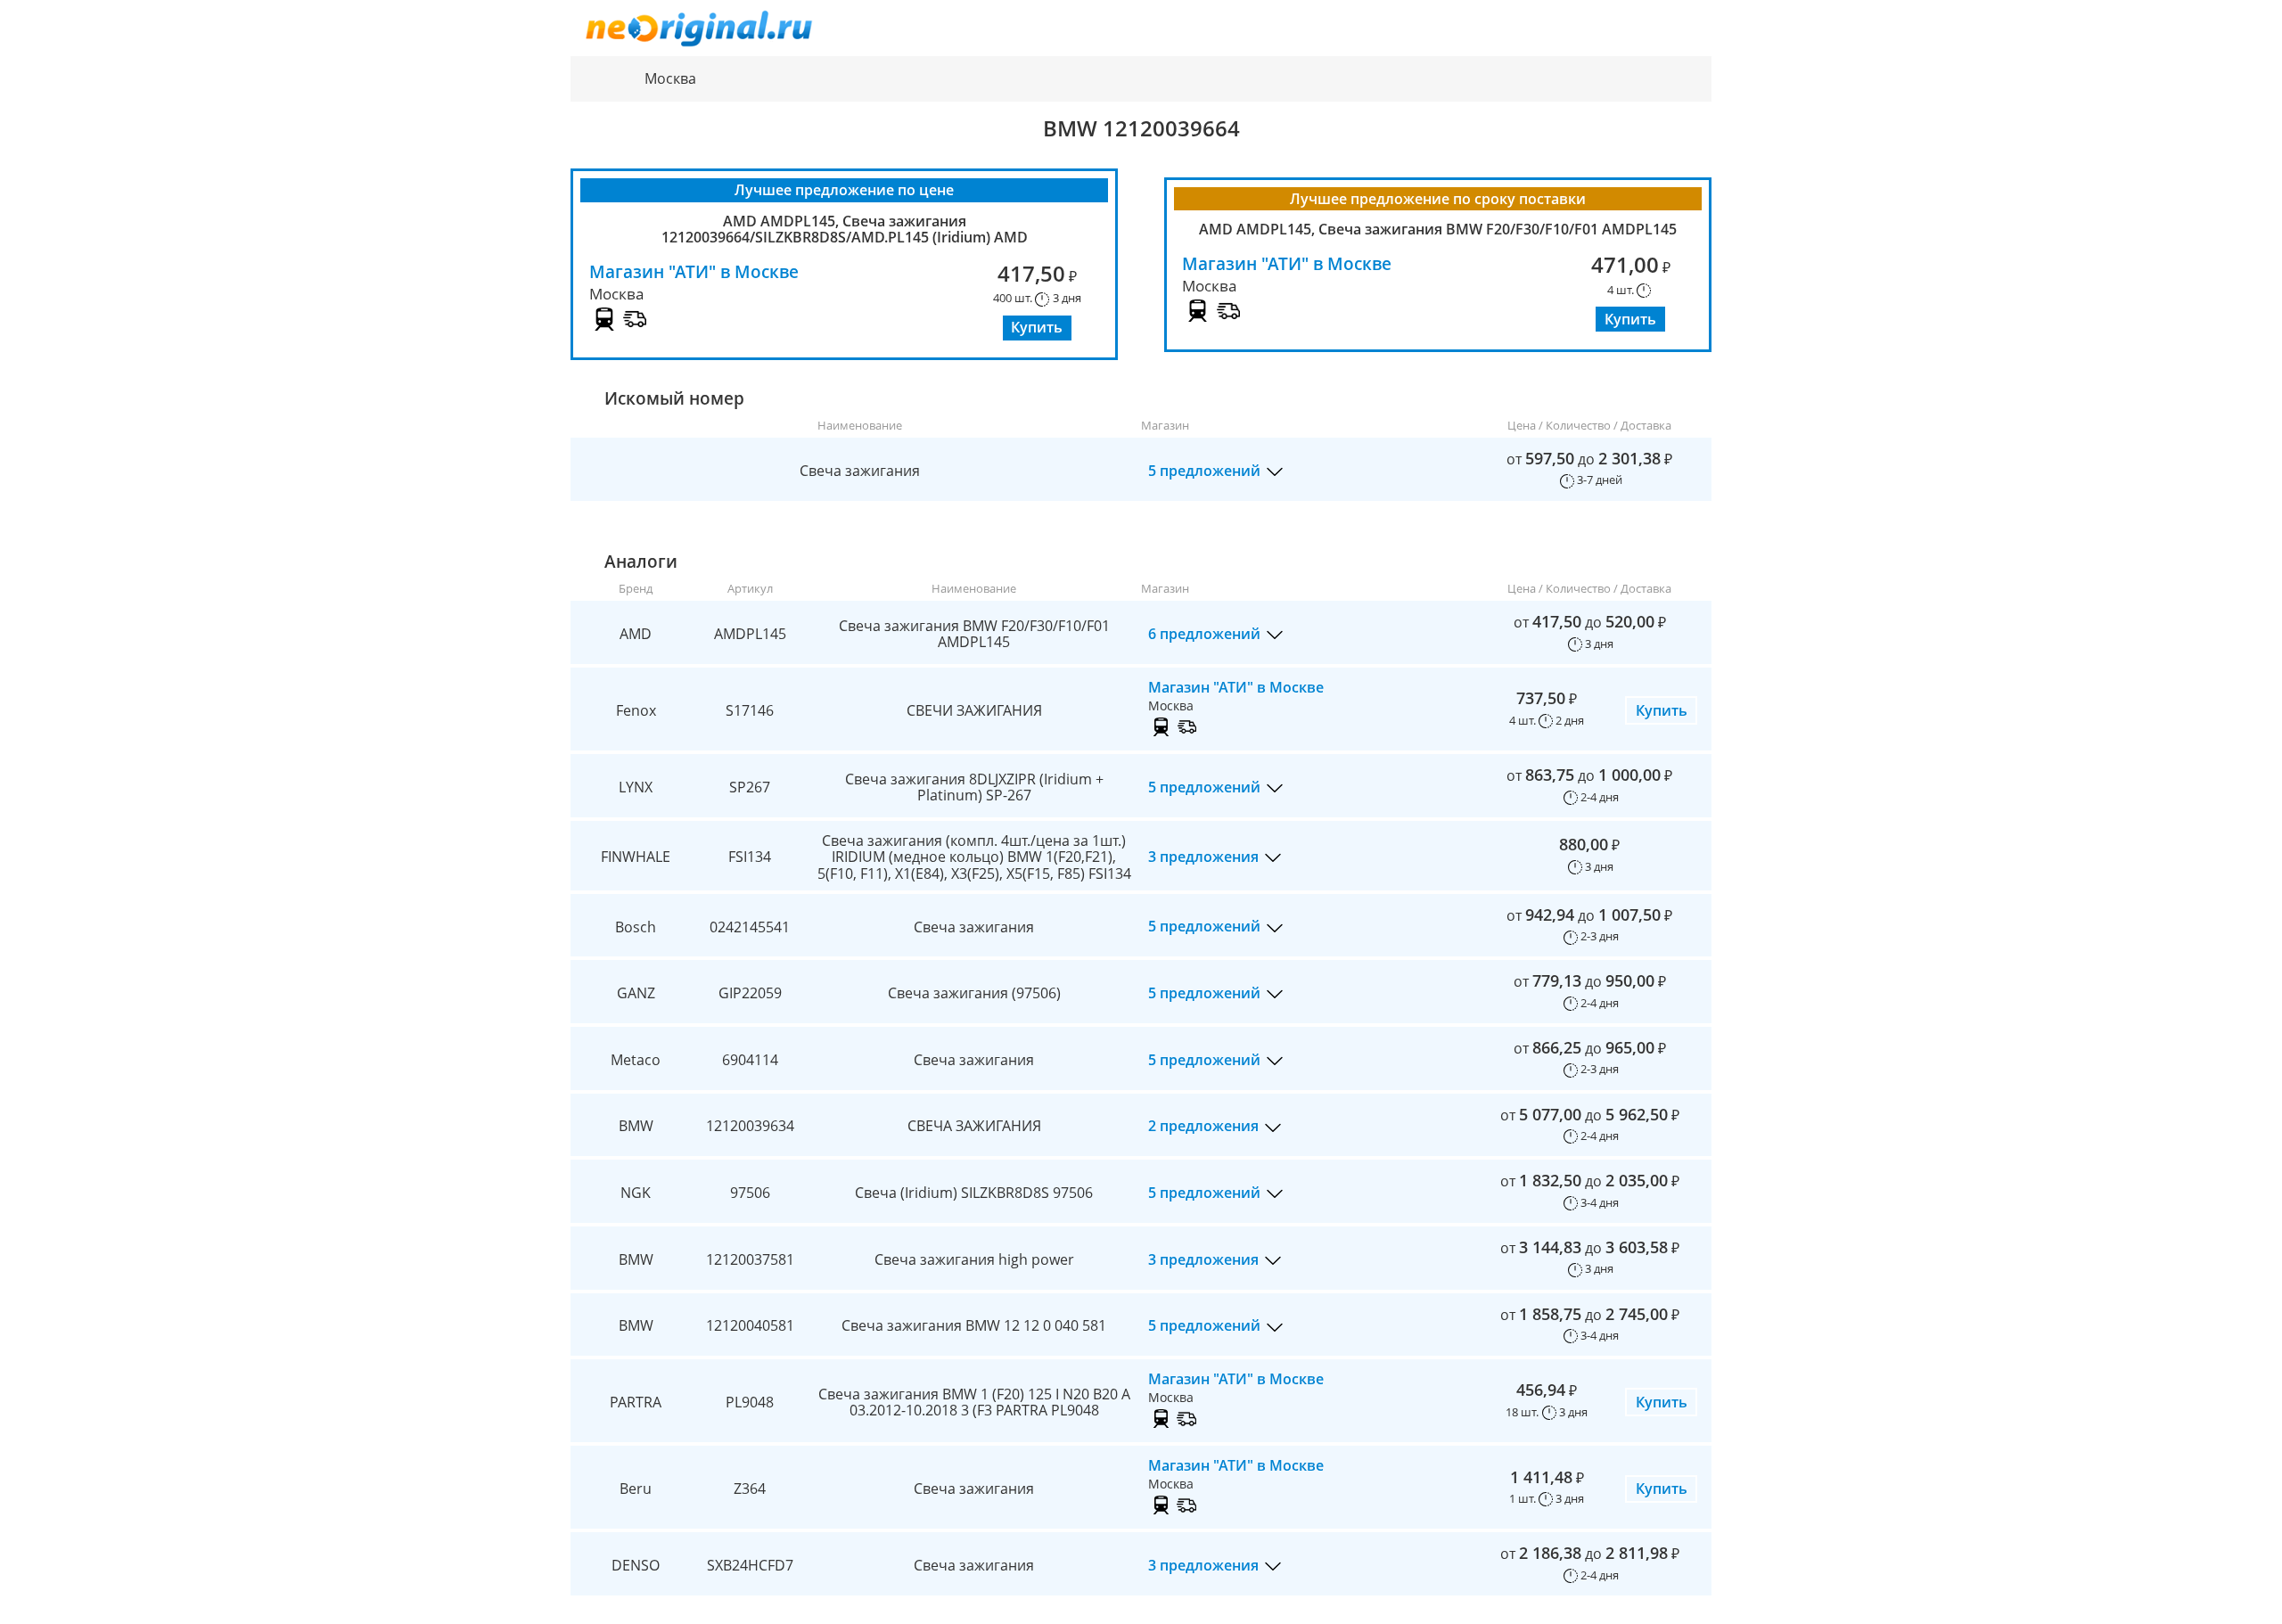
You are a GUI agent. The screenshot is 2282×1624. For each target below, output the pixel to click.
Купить (1037, 327)
